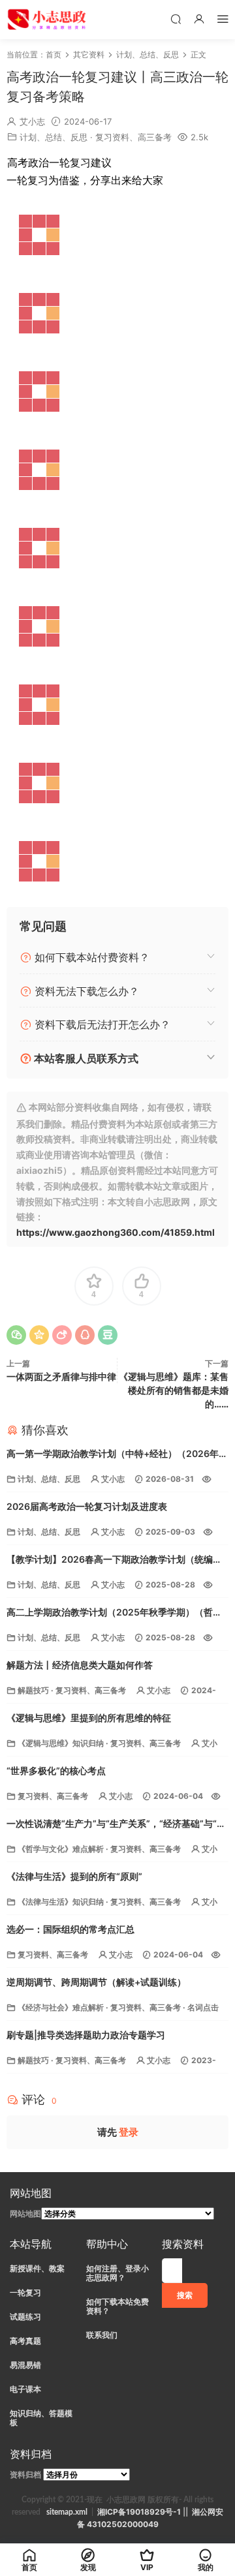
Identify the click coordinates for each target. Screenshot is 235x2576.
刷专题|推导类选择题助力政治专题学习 (86, 2035)
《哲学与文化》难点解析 (61, 1849)
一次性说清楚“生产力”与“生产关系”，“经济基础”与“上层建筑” (116, 1825)
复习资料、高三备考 (133, 137)
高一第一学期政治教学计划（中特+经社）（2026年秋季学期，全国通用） (117, 1455)
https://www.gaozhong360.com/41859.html (116, 1232)
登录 (129, 2132)
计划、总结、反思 (54, 137)
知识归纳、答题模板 (41, 2418)
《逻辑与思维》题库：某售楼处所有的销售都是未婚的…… (174, 1390)
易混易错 (25, 2365)
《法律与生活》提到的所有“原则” (74, 1876)
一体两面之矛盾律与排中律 (61, 1376)
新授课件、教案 (37, 2268)
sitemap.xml (67, 2512)
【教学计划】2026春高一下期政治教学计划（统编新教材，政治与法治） (114, 1560)
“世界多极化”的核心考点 (56, 1771)
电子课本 (25, 2389)
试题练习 (25, 2317)
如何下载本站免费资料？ (117, 2306)
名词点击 (203, 2007)
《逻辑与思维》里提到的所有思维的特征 (89, 1718)
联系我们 (102, 2335)
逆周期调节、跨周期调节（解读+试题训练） (96, 1982)
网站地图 (25, 2214)
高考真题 (25, 2341)
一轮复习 (25, 2292)
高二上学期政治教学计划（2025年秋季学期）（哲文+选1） (114, 1613)
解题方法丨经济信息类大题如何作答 (80, 1665)
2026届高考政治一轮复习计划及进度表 (87, 1506)
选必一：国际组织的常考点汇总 (70, 1929)
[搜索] (176, 19)
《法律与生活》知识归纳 (61, 1902)
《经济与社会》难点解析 (61, 2007)
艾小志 (32, 121)
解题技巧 (33, 1690)
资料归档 (25, 2475)
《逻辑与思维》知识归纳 (61, 1743)
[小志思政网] (48, 20)
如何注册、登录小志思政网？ (117, 2273)
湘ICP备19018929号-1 (139, 2512)
